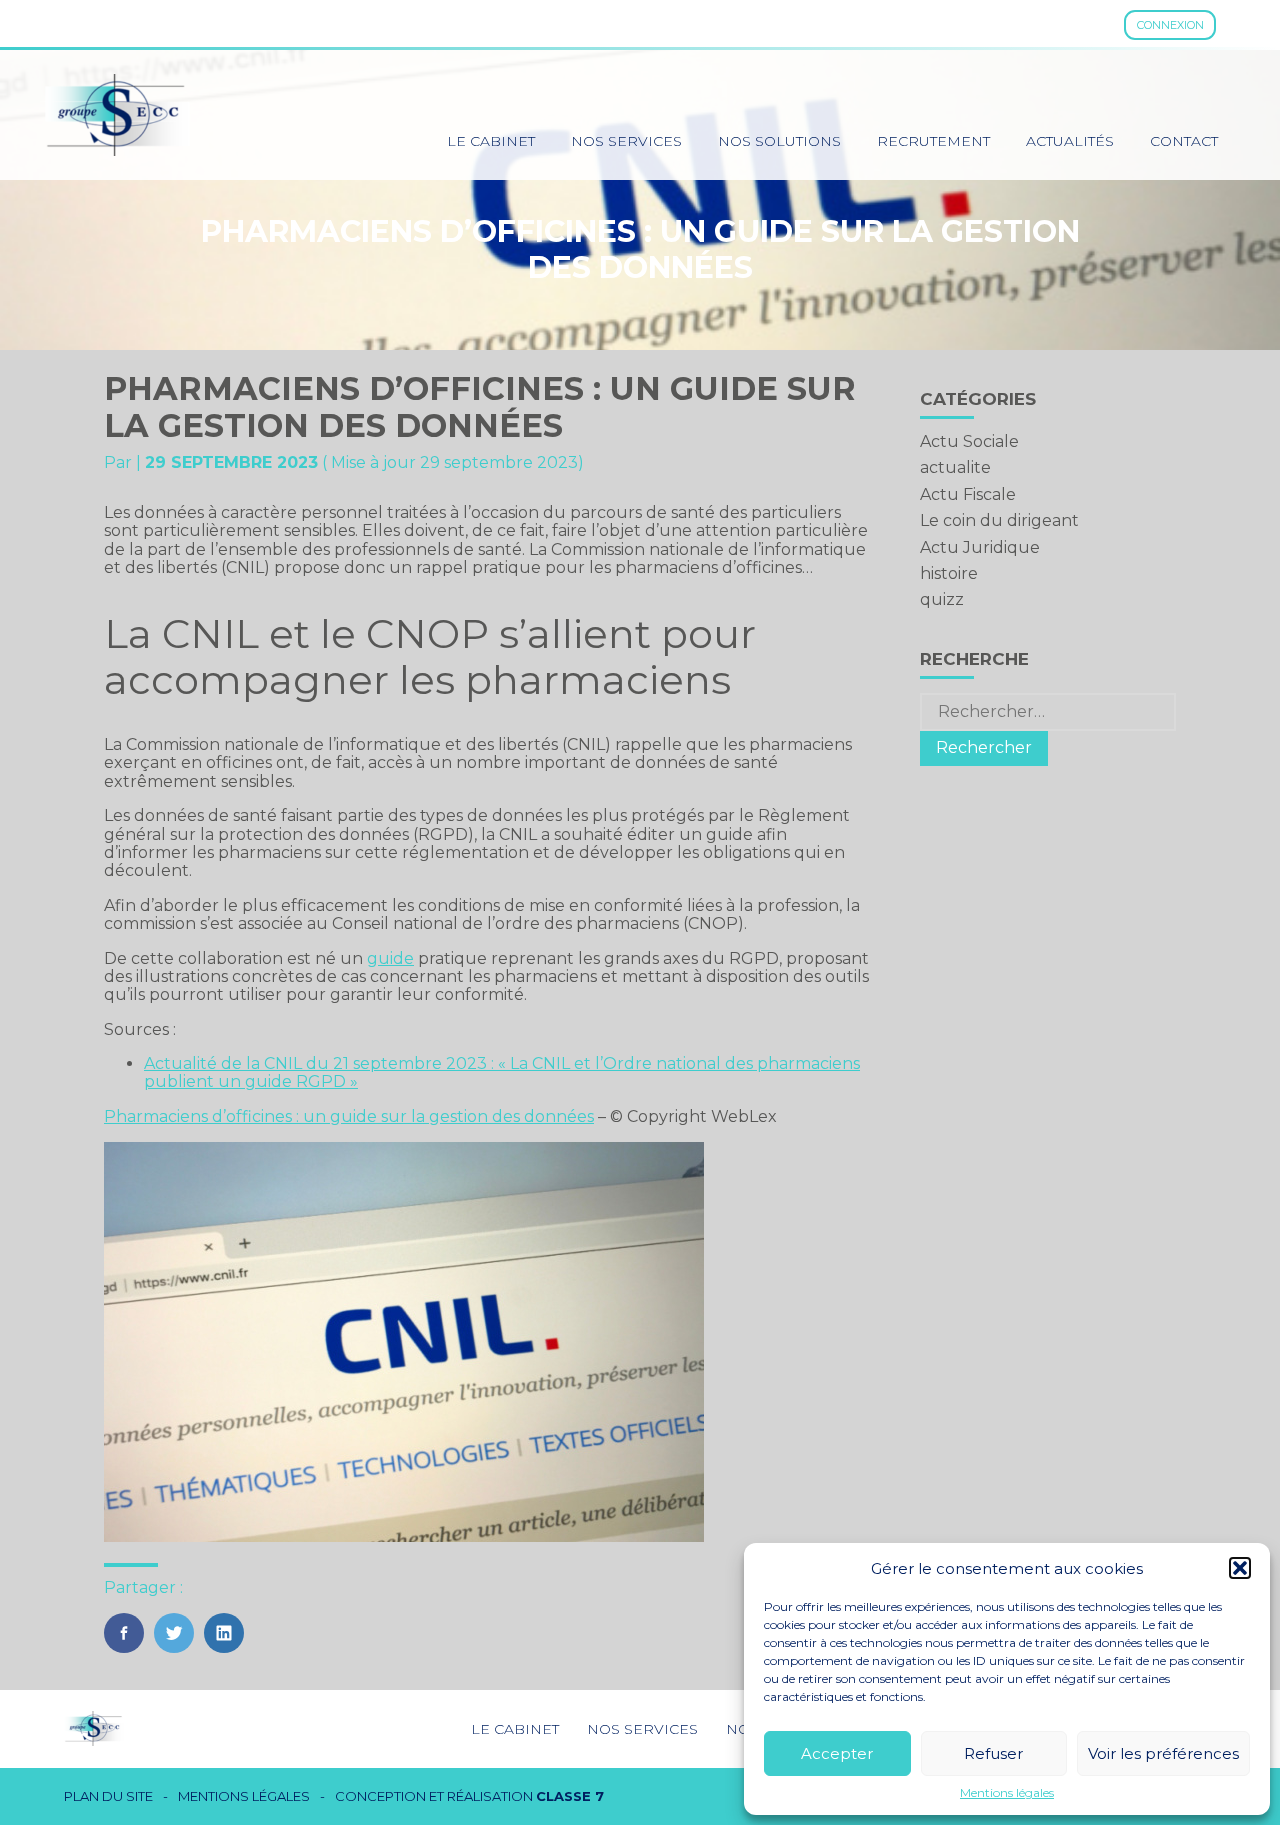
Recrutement (933, 141)
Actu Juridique (980, 547)
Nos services (626, 141)
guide (390, 958)
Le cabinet (491, 141)
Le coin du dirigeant (999, 520)
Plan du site (108, 1796)
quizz (942, 599)
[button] (1240, 1568)
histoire (949, 573)
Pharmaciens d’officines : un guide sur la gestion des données (349, 1116)
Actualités (1070, 141)
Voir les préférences (1163, 1753)
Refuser (993, 1753)
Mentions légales (1007, 1793)
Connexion (1170, 25)
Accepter (837, 1753)
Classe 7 (570, 1796)
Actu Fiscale (968, 494)
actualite (955, 467)
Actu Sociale (969, 441)
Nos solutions (779, 141)
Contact (1184, 141)
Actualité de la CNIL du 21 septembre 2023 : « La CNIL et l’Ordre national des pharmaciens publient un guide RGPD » (502, 1072)
